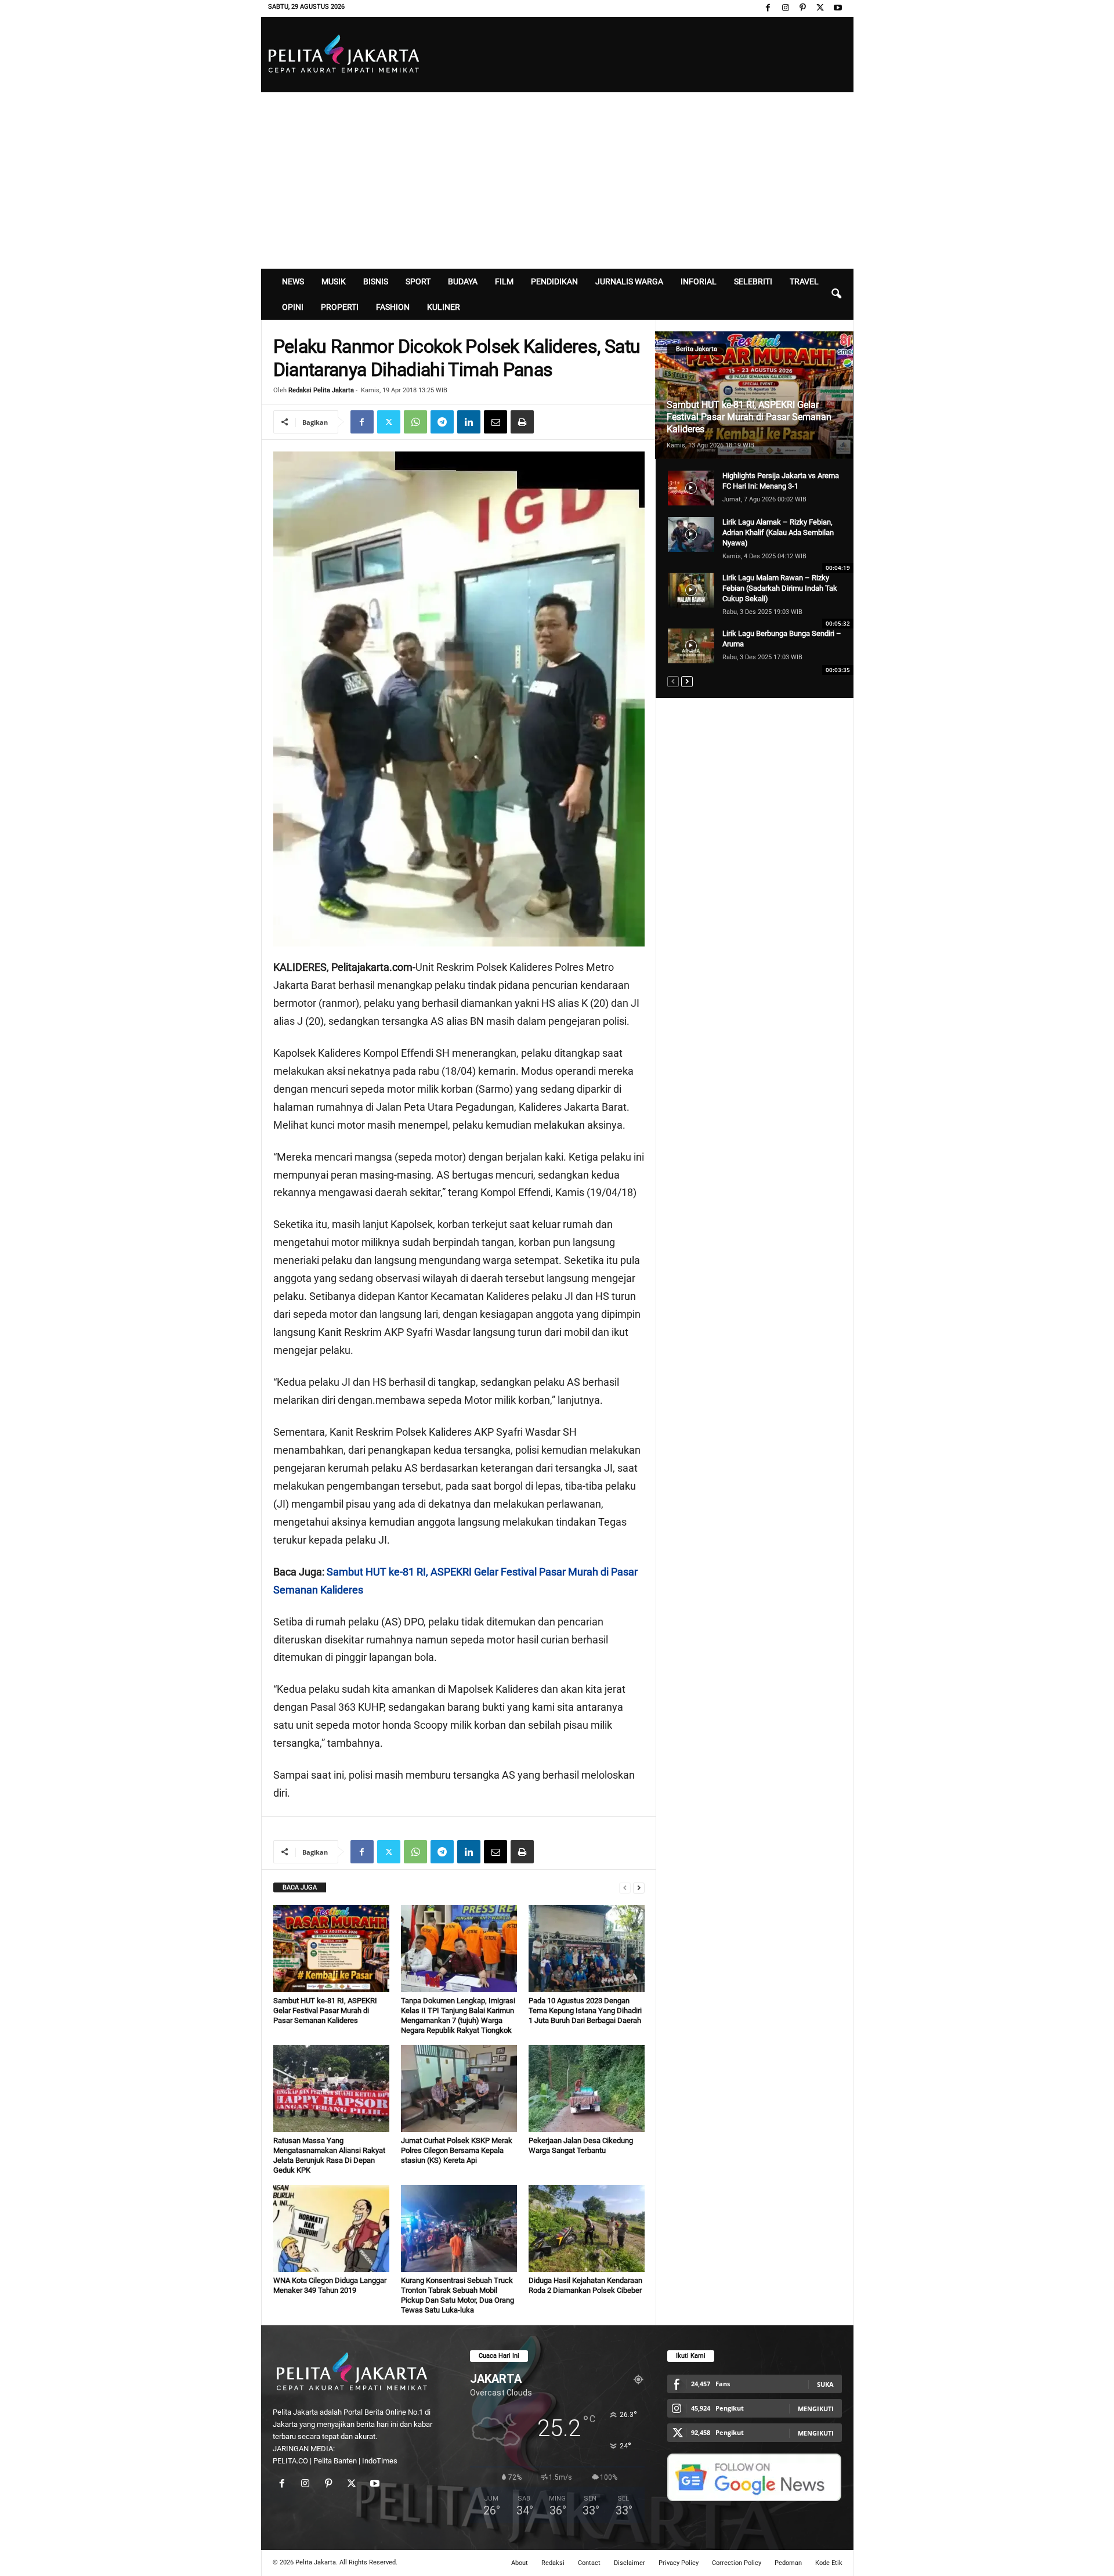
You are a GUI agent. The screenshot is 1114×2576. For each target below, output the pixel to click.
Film (504, 281)
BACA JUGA (300, 1887)
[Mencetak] (522, 422)
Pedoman (788, 2563)
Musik (334, 281)
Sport (418, 281)
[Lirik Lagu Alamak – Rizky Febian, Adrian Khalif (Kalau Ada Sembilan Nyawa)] (691, 534)
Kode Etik (829, 2563)
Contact (589, 2563)
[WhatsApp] (415, 422)
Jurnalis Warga (629, 281)
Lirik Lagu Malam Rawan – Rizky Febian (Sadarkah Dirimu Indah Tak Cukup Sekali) (780, 588)
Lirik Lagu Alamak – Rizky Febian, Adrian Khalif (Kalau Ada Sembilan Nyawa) (778, 532)
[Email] (495, 422)
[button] (836, 294)
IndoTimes (380, 2461)
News (293, 281)
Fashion (393, 307)
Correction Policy (737, 2563)
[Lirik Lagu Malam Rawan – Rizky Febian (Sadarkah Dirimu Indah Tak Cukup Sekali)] (691, 590)
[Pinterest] (803, 8)
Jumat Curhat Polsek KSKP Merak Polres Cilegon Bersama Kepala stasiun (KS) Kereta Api (457, 2150)
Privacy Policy (679, 2563)
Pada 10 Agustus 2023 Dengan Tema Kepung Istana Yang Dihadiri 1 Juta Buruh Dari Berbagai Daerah (585, 2010)
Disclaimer (630, 2563)
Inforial (699, 281)
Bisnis (376, 281)
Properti (340, 307)
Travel (804, 281)
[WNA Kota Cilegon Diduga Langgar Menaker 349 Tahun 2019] (331, 2228)
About (520, 2563)
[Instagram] (786, 8)
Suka (825, 2384)
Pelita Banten (335, 2461)
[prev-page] (625, 1887)
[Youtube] (838, 8)
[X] (820, 8)
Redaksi (553, 2563)
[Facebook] (768, 8)
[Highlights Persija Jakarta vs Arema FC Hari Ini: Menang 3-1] (691, 488)
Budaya (463, 281)
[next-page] (639, 1887)
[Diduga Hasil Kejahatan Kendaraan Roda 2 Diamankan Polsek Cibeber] (587, 2228)
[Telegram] (442, 422)
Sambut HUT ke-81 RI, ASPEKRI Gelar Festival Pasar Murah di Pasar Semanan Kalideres (325, 2010)
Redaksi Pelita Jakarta (321, 390)
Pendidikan (554, 281)
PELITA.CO (290, 2461)
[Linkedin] (469, 422)
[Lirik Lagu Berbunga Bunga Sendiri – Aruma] (691, 646)
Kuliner (444, 307)
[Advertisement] (557, 179)
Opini (293, 307)
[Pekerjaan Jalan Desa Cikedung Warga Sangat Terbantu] (587, 2089)
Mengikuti (816, 2409)
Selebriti (753, 281)
